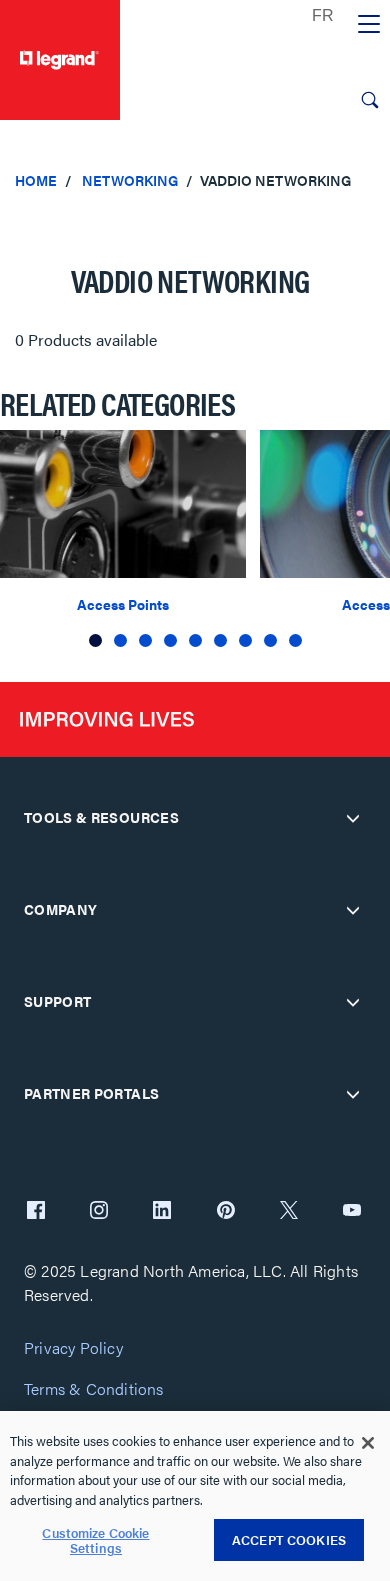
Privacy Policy (73, 1348)
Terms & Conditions (94, 1389)
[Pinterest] (226, 1212)
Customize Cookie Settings (95, 1540)
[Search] (370, 100)
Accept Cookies (289, 1539)
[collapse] (353, 818)
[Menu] (369, 25)
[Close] (368, 1443)
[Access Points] (123, 501)
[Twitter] (289, 1212)
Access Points (123, 604)
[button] (95, 640)
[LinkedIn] (162, 1212)
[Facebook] (36, 1212)
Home (36, 180)
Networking (130, 180)
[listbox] (195, 541)
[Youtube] (352, 1212)
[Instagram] (99, 1212)
